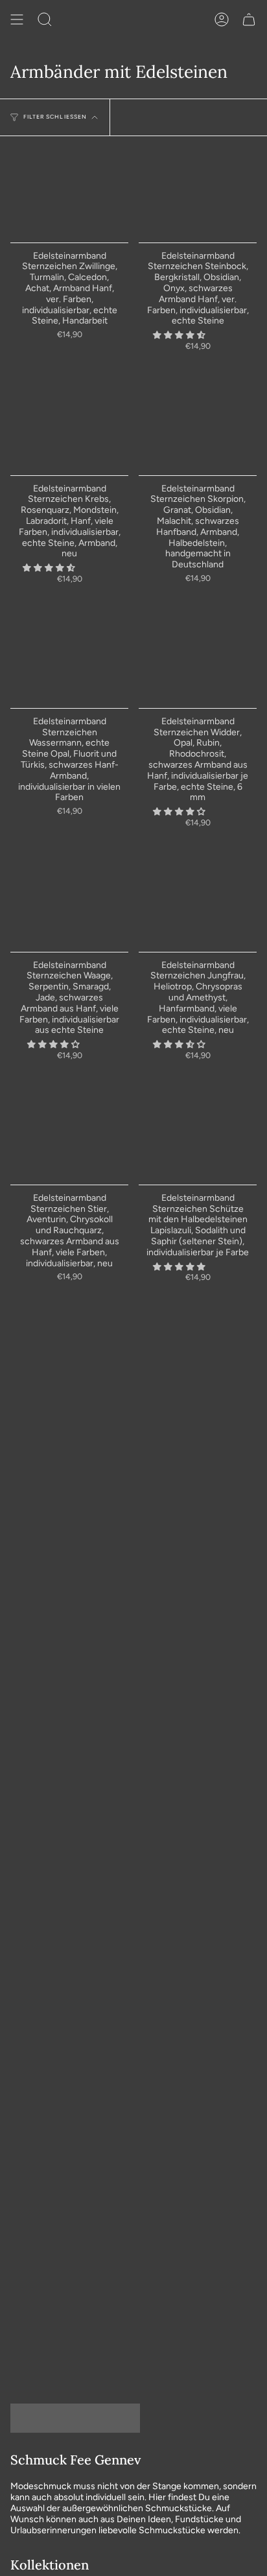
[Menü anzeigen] (17, 19)
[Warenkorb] (249, 19)
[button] (180, 335)
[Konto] (222, 19)
